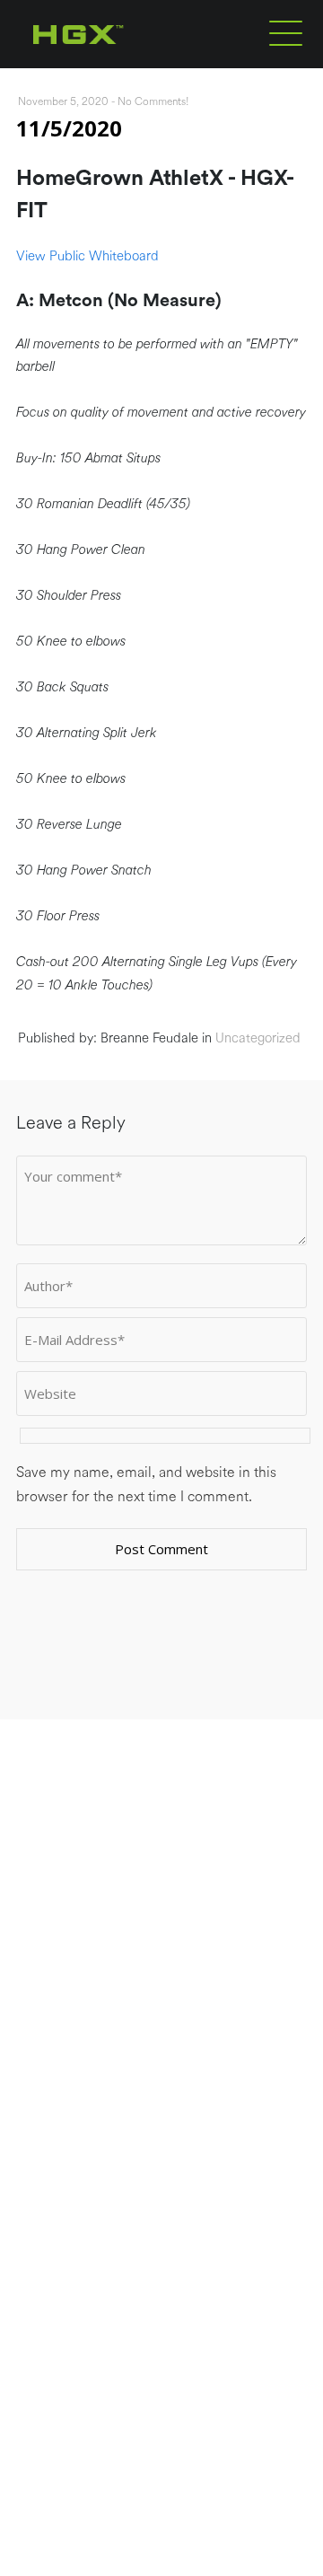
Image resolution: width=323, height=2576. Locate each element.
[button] (286, 32)
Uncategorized (258, 1038)
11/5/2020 (69, 128)
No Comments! (153, 101)
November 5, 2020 (63, 101)
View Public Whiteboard (87, 256)
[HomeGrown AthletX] (113, 65)
